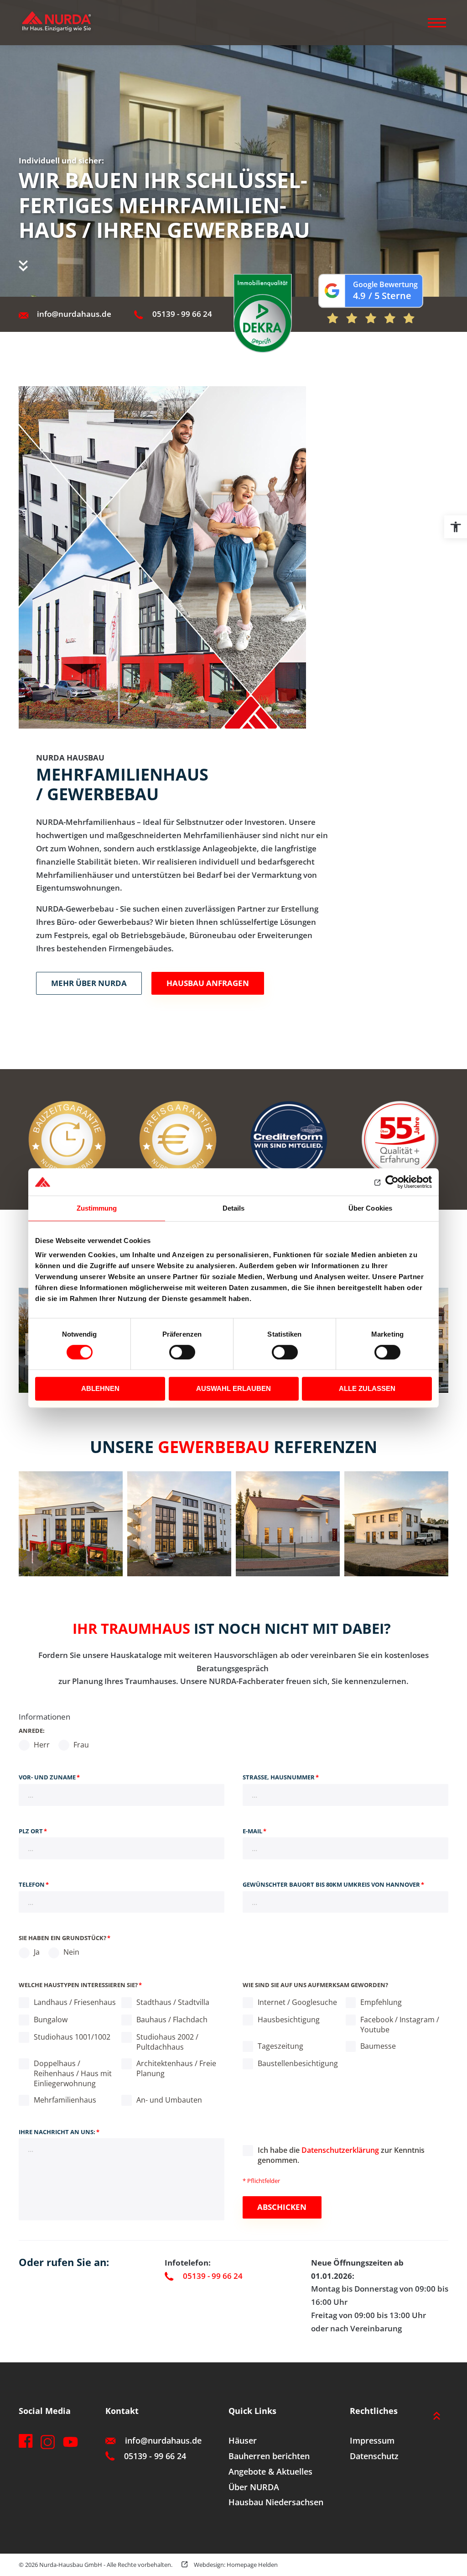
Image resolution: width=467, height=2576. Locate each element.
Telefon (34, 1884)
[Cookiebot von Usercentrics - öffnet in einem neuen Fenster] (392, 1182)
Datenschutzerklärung (340, 2150)
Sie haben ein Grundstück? (65, 1938)
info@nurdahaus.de (74, 314)
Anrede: (32, 1731)
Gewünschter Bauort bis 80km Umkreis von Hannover (333, 1884)
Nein (70, 1952)
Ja (36, 1952)
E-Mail (254, 1831)
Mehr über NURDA (89, 983)
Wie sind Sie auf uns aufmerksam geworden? (315, 1985)
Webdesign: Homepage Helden (235, 2565)
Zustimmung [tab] (97, 1208)
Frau (80, 1745)
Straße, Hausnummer (281, 1777)
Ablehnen (100, 1388)
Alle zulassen (367, 1388)
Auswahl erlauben (233, 1388)
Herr (41, 1745)
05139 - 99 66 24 (182, 314)
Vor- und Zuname (49, 1777)
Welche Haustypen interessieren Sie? (80, 1985)
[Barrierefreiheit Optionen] (456, 527)
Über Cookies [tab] (370, 1208)
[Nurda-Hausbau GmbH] (64, 23)
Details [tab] (234, 1208)
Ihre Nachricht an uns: (59, 2132)
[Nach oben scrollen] (437, 2416)
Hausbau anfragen (208, 983)
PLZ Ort (33, 1831)
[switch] (182, 1352)
